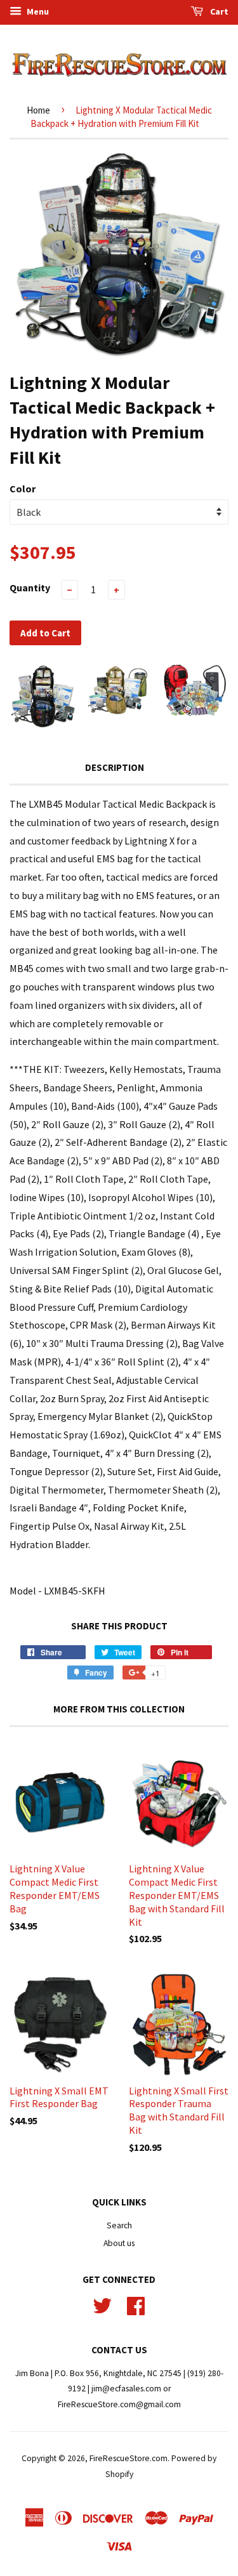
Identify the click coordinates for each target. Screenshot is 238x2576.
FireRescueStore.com (129, 2458)
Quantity (30, 588)
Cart (218, 11)
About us (119, 2243)
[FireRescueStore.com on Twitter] (102, 2304)
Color (23, 489)
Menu (37, 11)
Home (38, 110)
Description (115, 767)
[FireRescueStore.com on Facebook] (136, 2304)
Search (119, 2225)
